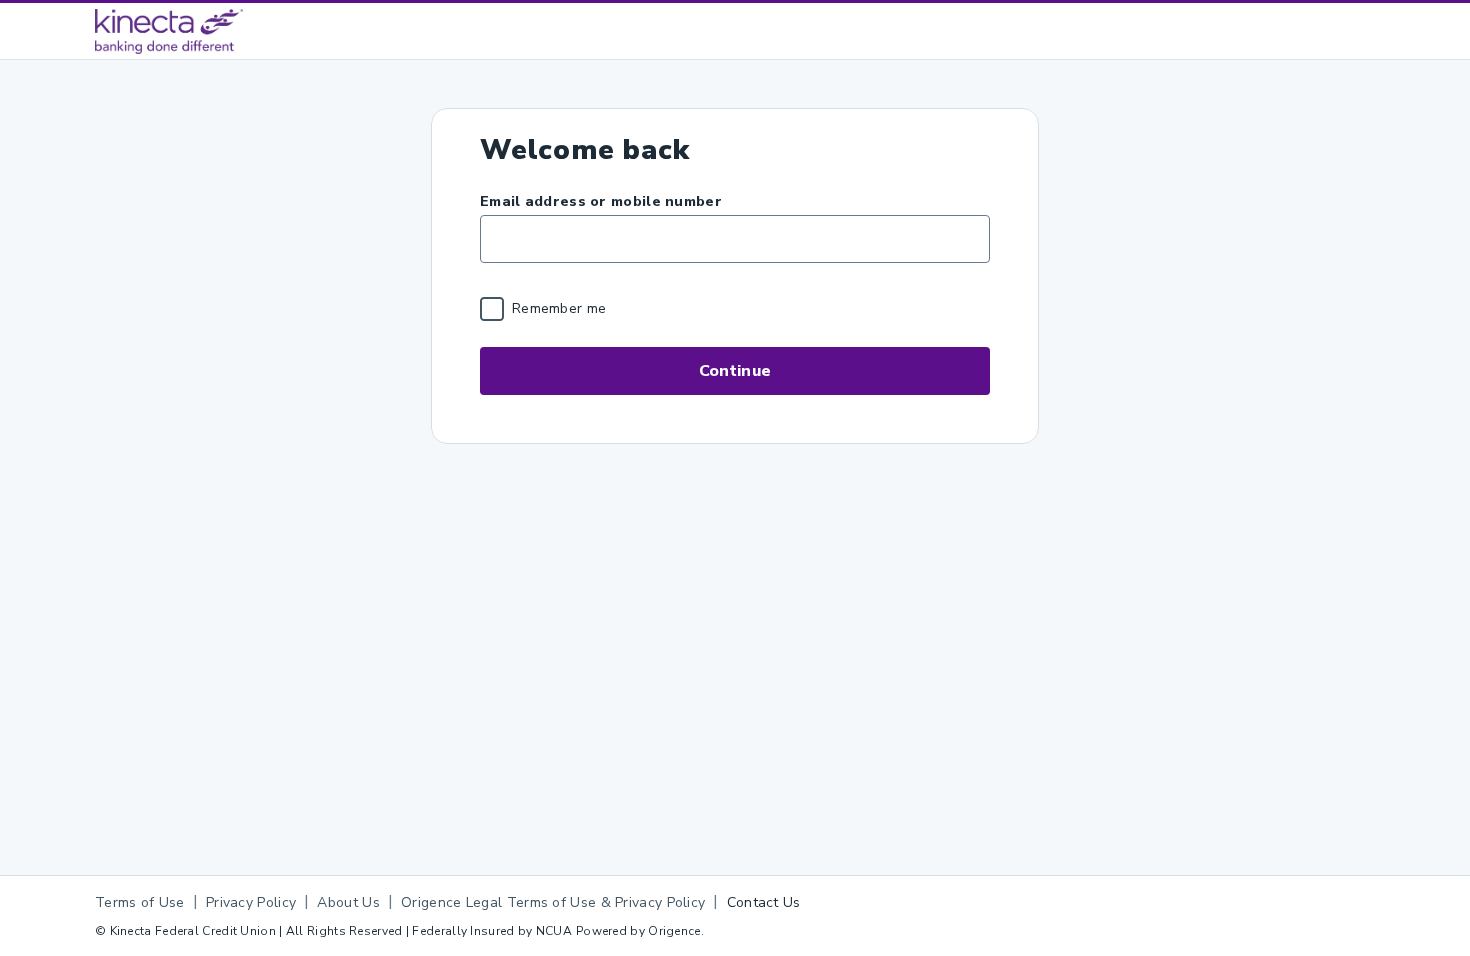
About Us (348, 902)
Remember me (559, 308)
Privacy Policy (251, 902)
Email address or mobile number (601, 201)
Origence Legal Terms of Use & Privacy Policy (553, 902)
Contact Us (764, 902)
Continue (735, 371)
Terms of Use (140, 902)
